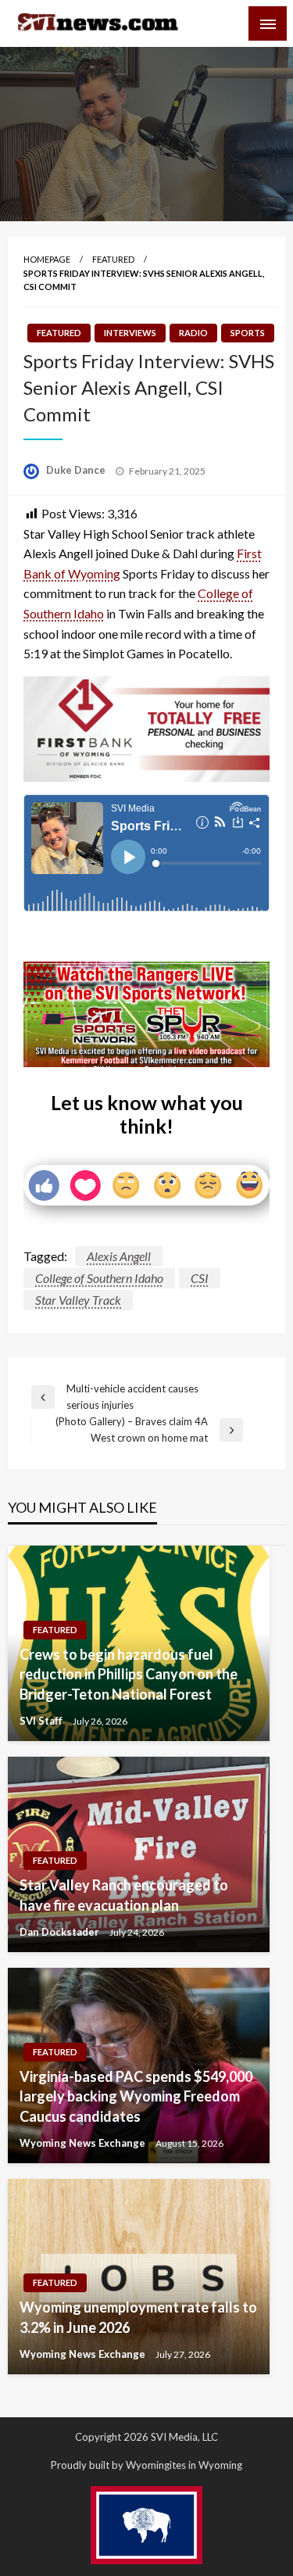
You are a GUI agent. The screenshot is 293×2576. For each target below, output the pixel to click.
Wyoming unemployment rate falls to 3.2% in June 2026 (138, 2317)
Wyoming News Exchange (84, 2143)
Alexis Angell (119, 1256)
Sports (248, 333)
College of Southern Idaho (99, 1278)
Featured (113, 259)
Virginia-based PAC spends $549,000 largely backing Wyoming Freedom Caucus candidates (136, 2096)
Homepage (47, 259)
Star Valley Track (78, 1300)
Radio (193, 333)
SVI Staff (42, 1721)
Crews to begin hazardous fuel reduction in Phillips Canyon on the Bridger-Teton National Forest (129, 1674)
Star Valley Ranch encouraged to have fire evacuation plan (124, 1895)
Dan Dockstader (61, 1932)
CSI (200, 1278)
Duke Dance (77, 470)
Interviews (130, 333)
